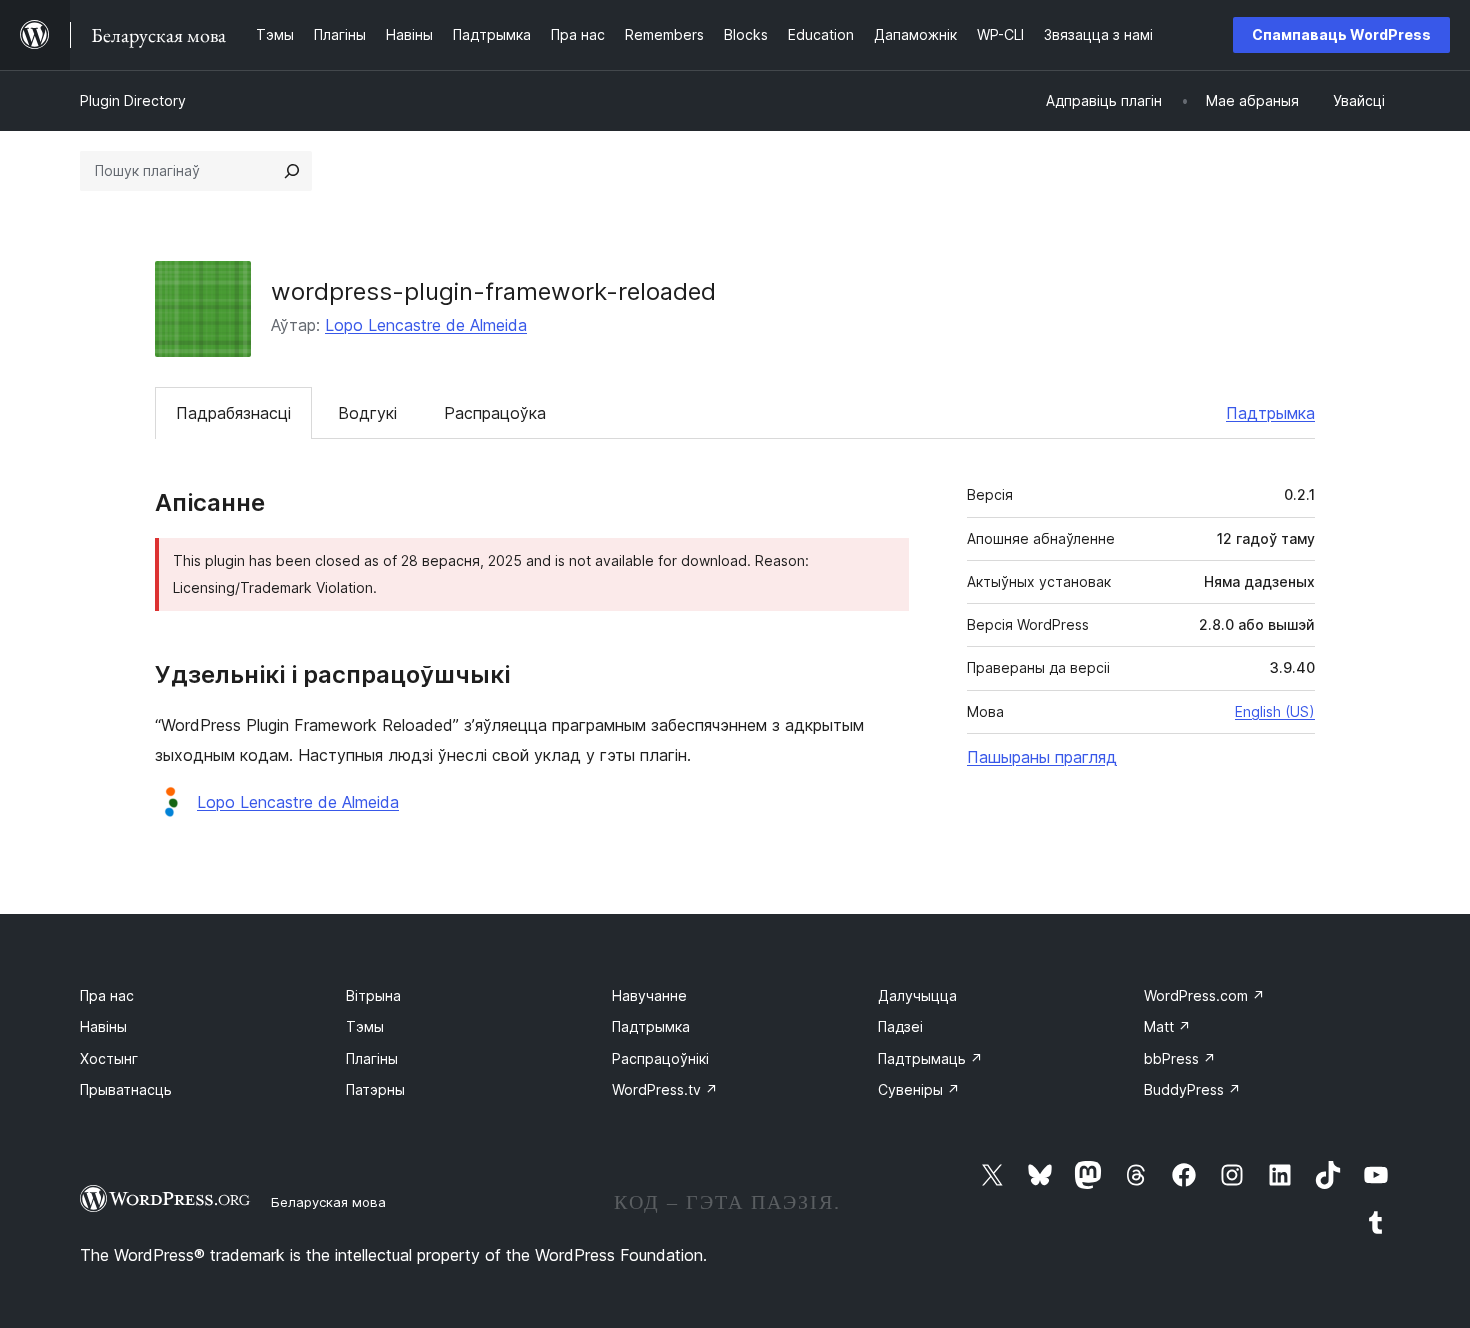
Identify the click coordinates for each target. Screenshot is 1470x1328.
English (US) (1275, 711)
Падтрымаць (930, 1058)
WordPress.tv (665, 1089)
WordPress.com (1204, 995)
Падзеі (900, 1026)
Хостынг (109, 1058)
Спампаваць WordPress (1341, 34)
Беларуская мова (328, 1202)
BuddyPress (1192, 1089)
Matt (1167, 1026)
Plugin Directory (133, 100)
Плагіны (372, 1058)
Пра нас (107, 995)
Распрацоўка (495, 413)
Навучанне (649, 995)
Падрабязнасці (233, 413)
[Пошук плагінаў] (292, 171)
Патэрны (375, 1089)
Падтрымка (1270, 413)
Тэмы (365, 1026)
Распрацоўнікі (660, 1058)
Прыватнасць (126, 1089)
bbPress (1180, 1058)
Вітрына (373, 995)
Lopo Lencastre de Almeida (426, 325)
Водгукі (367, 413)
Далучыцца (917, 995)
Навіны (103, 1026)
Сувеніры (919, 1089)
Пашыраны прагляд (1042, 757)
